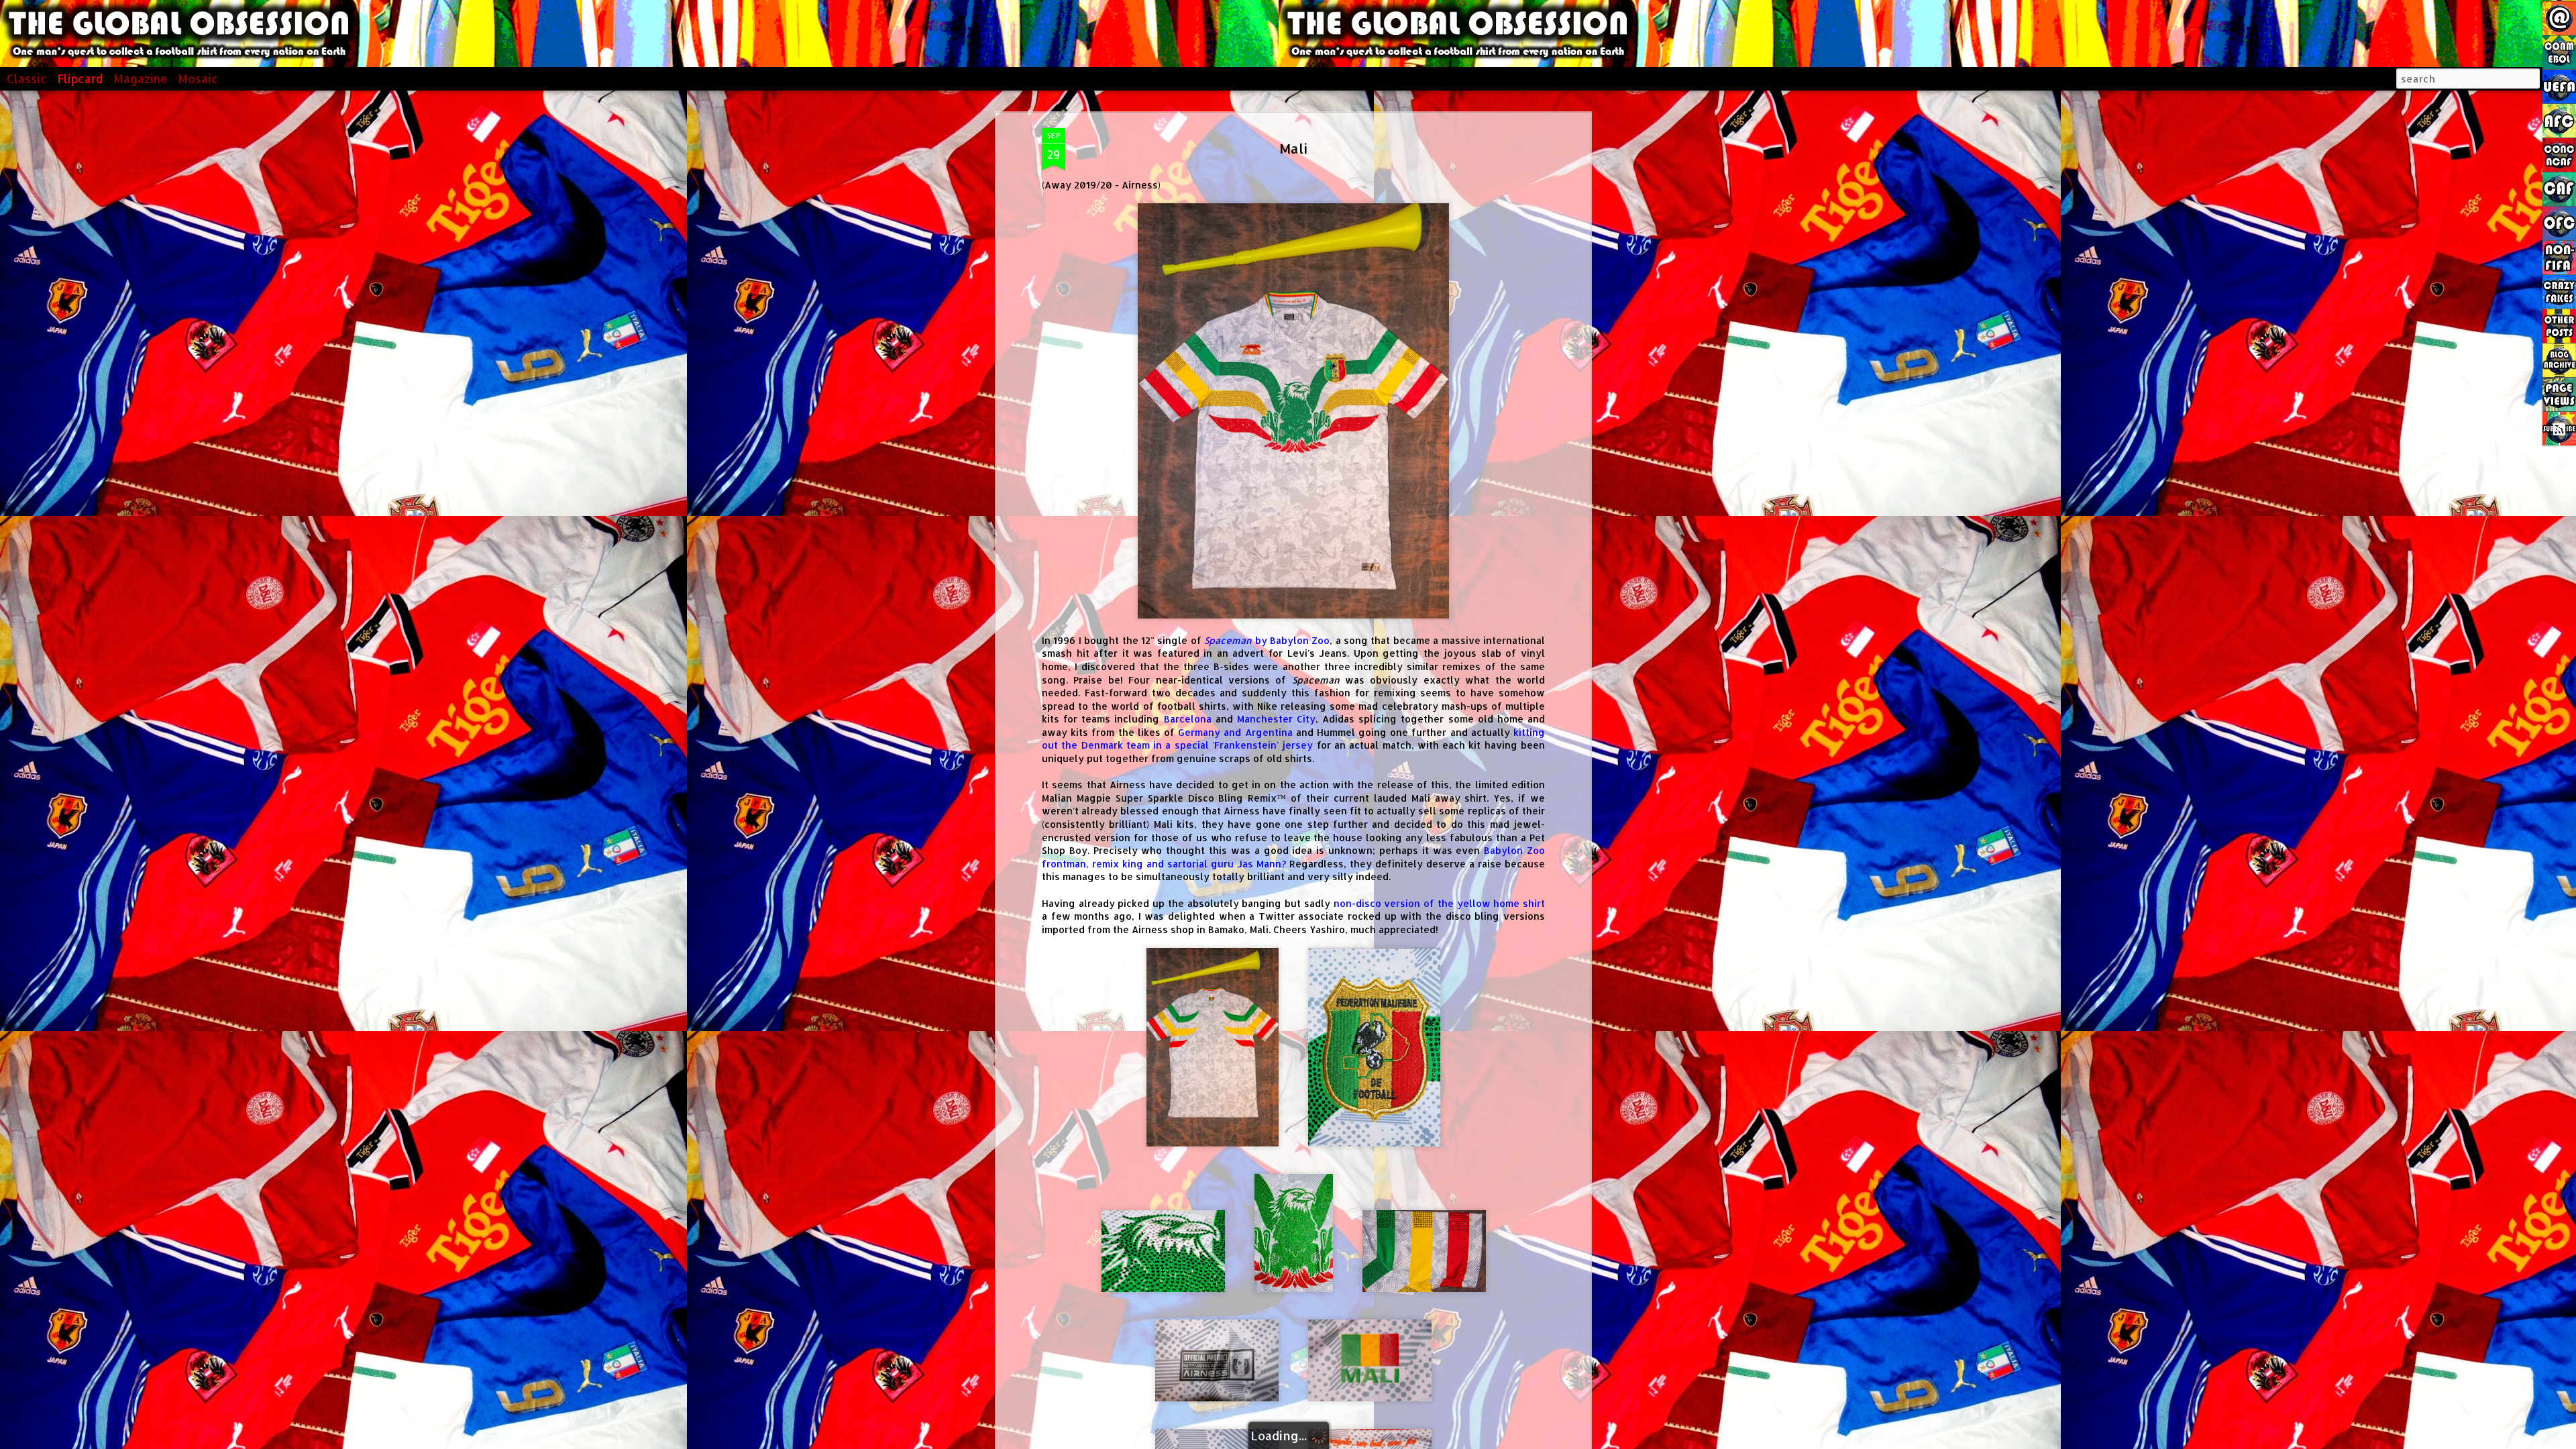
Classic (27, 78)
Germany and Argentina (1235, 732)
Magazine (141, 78)
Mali (1293, 148)
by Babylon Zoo (1267, 640)
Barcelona (1188, 719)
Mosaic (198, 78)
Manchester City (1276, 719)
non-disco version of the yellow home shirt (1439, 903)
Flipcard (80, 78)
